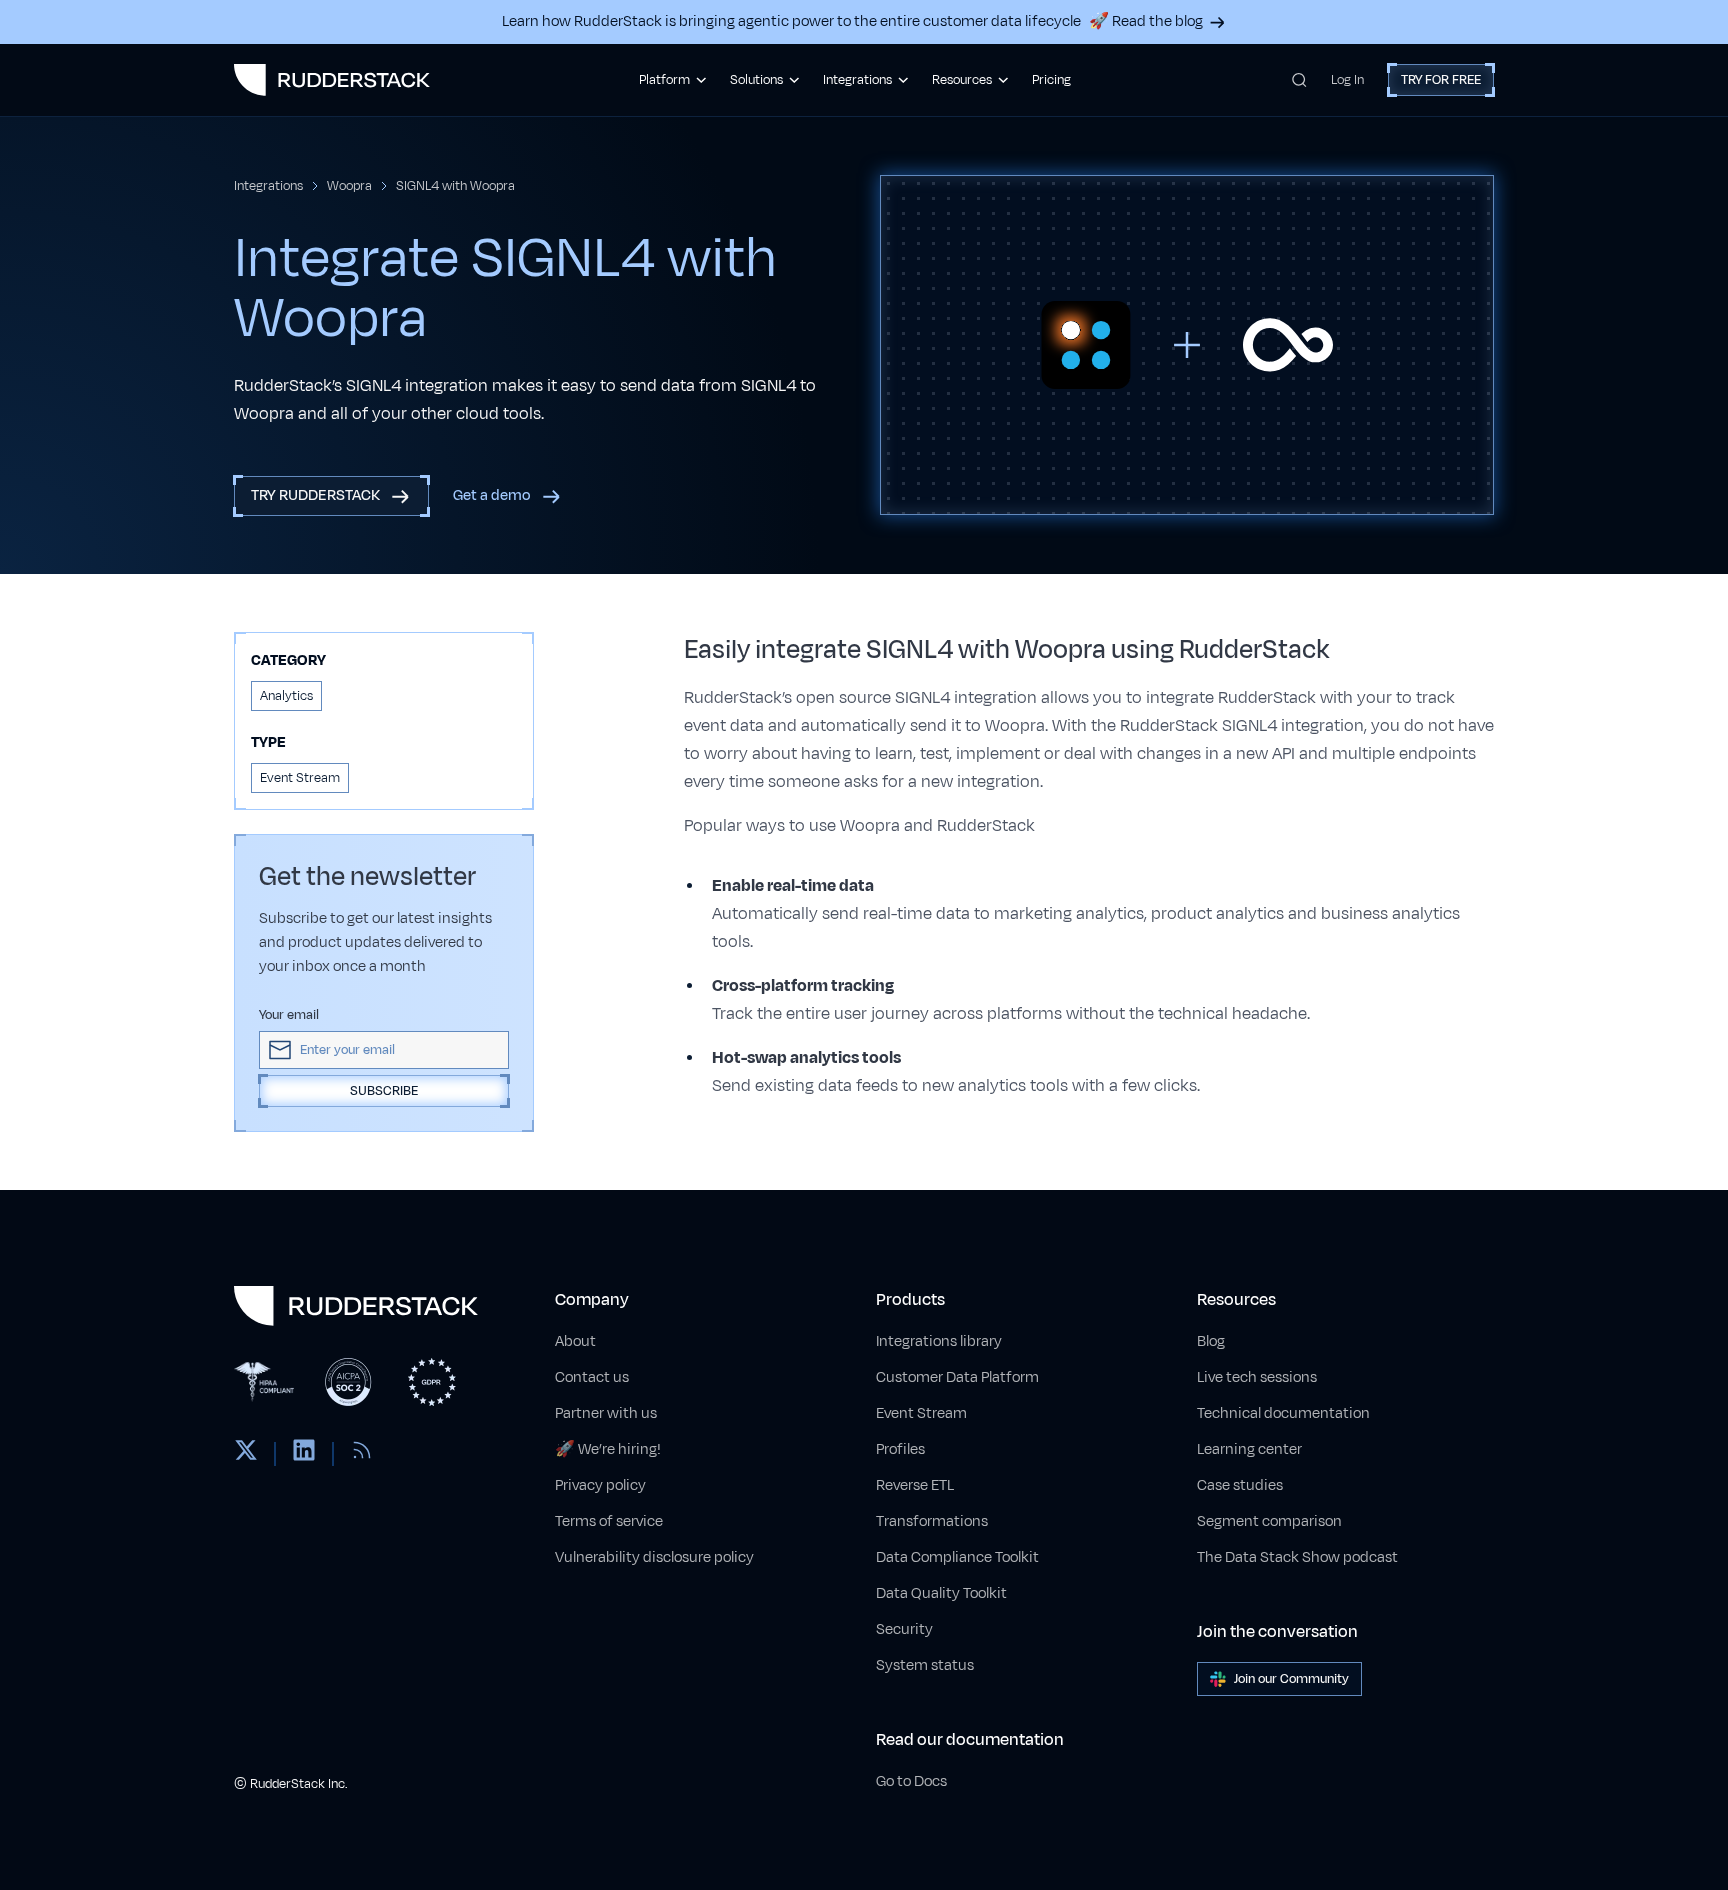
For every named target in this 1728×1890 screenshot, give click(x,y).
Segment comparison (1269, 1521)
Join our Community (1291, 1679)
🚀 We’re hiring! (608, 1449)
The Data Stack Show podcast (1297, 1557)
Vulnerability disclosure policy (654, 1557)
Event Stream (921, 1413)
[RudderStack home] (332, 80)
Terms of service (609, 1521)
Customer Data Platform (957, 1377)
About (575, 1341)
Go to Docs (911, 1781)
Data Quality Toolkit (941, 1593)
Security (904, 1629)
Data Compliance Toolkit (957, 1557)
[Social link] (246, 1454)
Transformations (932, 1521)
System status (925, 1665)
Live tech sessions (1257, 1377)
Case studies (1240, 1485)
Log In (1347, 80)
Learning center (1249, 1449)
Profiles (900, 1449)
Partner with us (606, 1413)
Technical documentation (1283, 1413)
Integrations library (939, 1341)
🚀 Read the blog (1146, 21)
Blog (1211, 1341)
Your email (289, 1015)
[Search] (1299, 80)
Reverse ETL (915, 1485)
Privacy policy (600, 1485)
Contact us (592, 1377)
